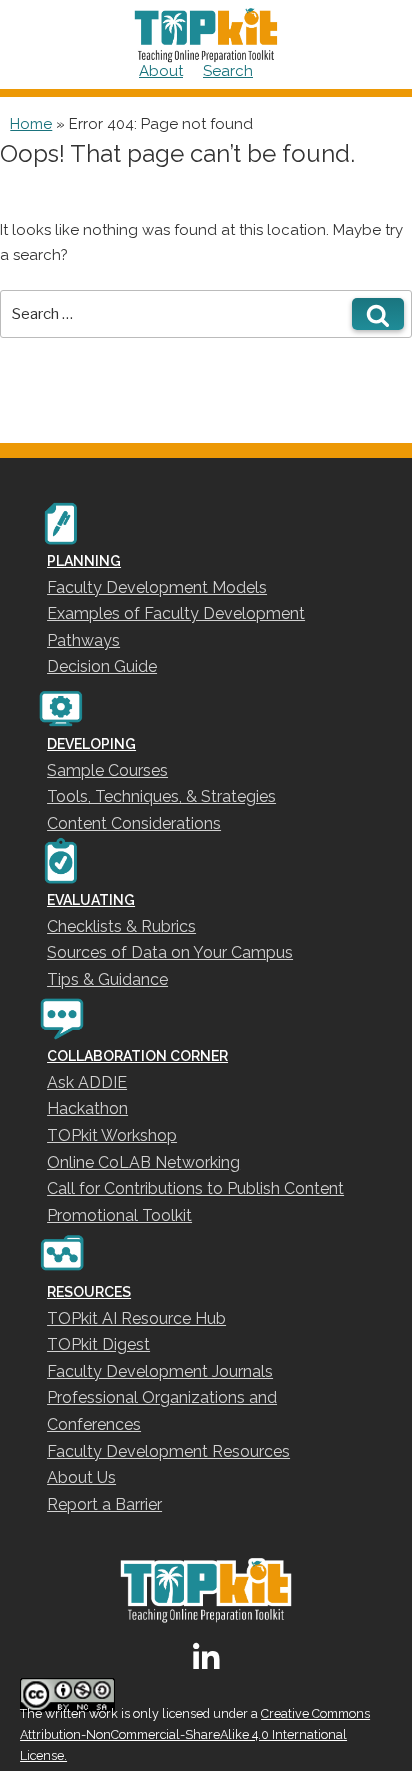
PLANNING (84, 561)
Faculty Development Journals (160, 1371)
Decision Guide (102, 666)
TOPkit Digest (98, 1344)
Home (31, 124)
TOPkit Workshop (112, 1135)
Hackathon (87, 1108)
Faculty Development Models (157, 587)
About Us (81, 1477)
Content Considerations (134, 823)
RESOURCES (89, 1292)
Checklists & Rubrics (121, 926)
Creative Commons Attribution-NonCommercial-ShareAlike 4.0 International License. (195, 1734)
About (161, 71)
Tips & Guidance (107, 979)
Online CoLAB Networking (143, 1162)
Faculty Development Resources (168, 1451)
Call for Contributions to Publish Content (195, 1188)
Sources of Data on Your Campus (170, 952)
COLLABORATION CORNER (137, 1056)
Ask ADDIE (87, 1082)
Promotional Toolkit (119, 1215)
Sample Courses (107, 770)
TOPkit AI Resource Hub (136, 1318)
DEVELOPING (91, 744)
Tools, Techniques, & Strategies (161, 796)
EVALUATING (91, 900)
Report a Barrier (104, 1504)
